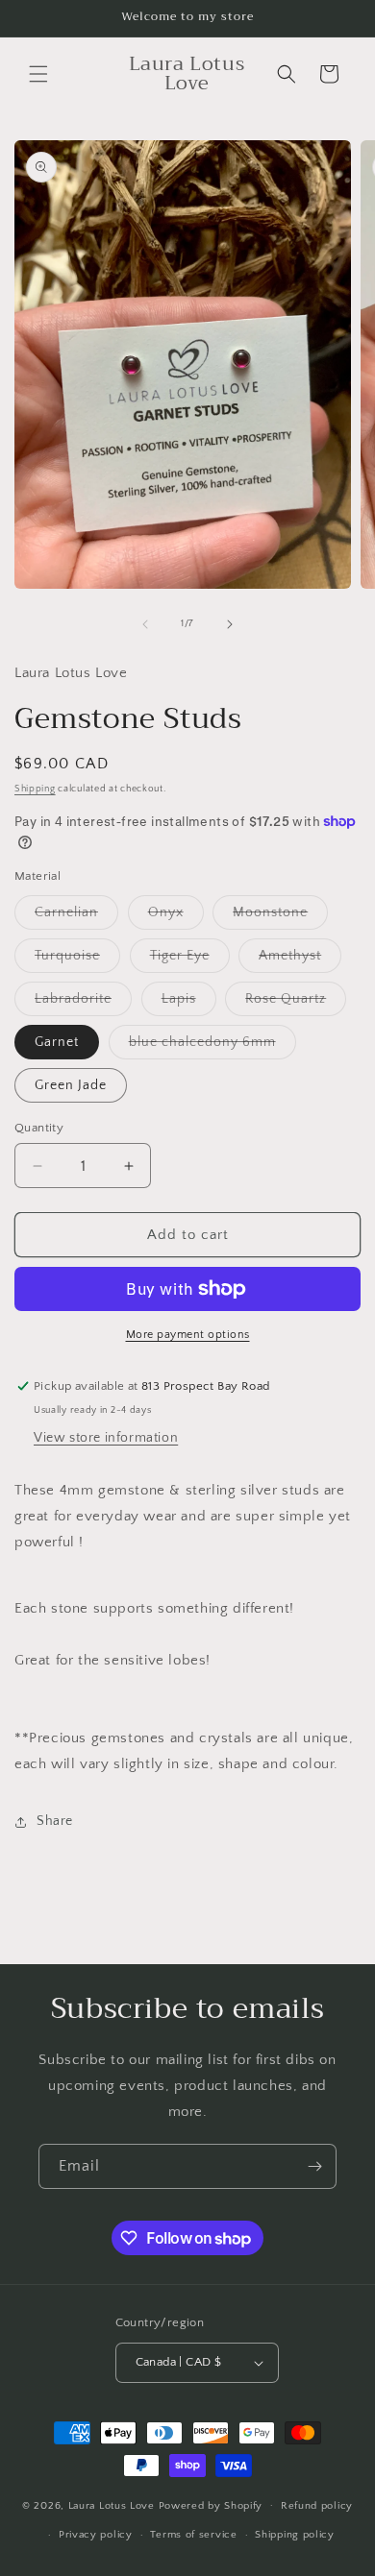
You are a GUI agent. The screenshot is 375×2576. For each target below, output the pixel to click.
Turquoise (77, 960)
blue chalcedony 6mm (212, 1046)
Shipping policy (295, 2535)
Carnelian (76, 917)
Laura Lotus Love (113, 2505)
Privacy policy (96, 2535)
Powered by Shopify (211, 2505)
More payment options (188, 1335)
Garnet (57, 1042)
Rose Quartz (296, 1003)
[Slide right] (230, 624)
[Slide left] (145, 624)
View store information (106, 1438)
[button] (38, 74)
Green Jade (71, 1085)
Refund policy (317, 2506)
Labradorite (83, 1003)
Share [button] (55, 1821)
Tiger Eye (190, 960)
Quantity (39, 1128)
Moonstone (280, 917)
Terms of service (193, 2535)
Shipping (35, 789)
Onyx (176, 917)
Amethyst (300, 960)
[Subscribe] (314, 2166)
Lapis (189, 1003)
